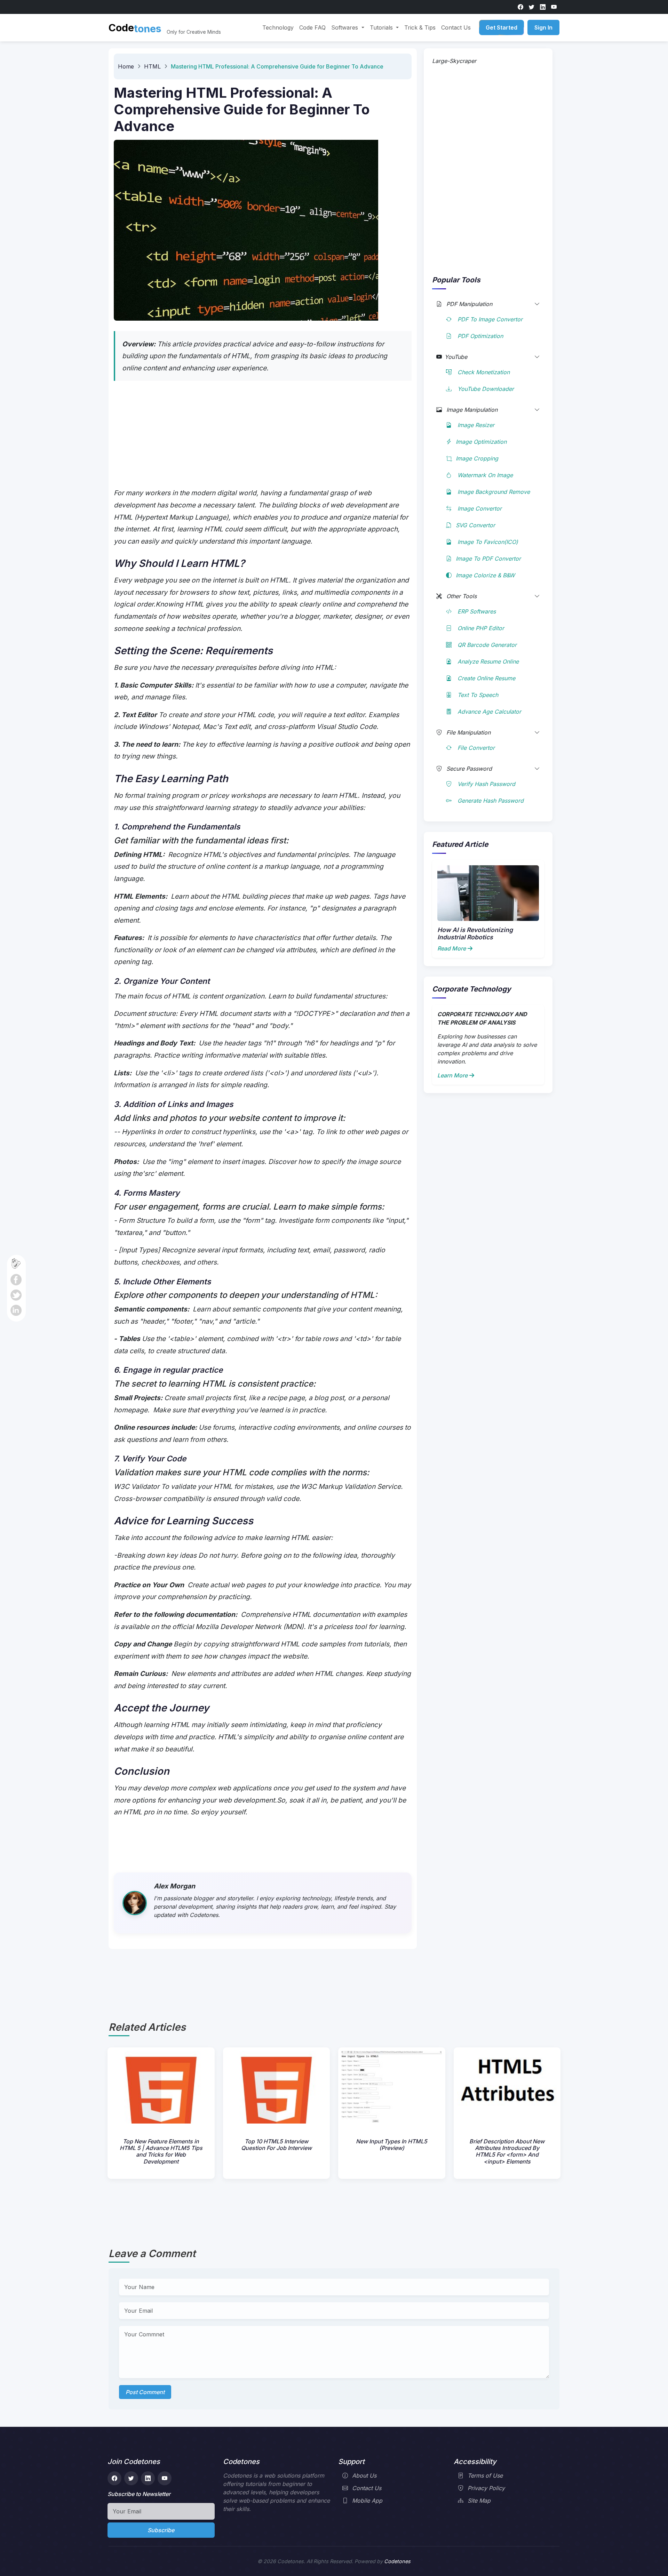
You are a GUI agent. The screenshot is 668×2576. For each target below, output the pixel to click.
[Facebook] (520, 7)
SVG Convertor (475, 525)
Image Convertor (479, 508)
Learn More (452, 1075)
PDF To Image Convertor (489, 319)
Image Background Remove (493, 492)
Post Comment (145, 2392)
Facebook (16, 1280)
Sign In (543, 27)
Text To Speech (477, 695)
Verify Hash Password (486, 784)
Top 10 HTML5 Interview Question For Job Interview (276, 2145)
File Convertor (475, 748)
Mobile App (367, 2501)
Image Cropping (477, 458)
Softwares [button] (345, 27)
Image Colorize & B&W (485, 575)
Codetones (397, 2561)
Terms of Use (485, 2475)
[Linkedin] (543, 7)
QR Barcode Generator (486, 645)
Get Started (502, 27)
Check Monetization (483, 372)
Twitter (16, 1295)
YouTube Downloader (485, 389)
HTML (152, 66)
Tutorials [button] (382, 27)
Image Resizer (475, 425)
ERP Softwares (476, 611)
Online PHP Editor (480, 628)
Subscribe (161, 2530)
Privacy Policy (486, 2488)
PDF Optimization (479, 336)
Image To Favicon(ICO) (487, 542)
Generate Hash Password (490, 801)
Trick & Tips (420, 27)
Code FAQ (312, 27)
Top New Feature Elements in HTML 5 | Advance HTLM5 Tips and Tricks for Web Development (161, 2151)
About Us (364, 2475)
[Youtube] (554, 7)
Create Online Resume (486, 678)
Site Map (479, 2501)
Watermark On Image (484, 475)
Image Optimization (481, 442)
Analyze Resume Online (487, 661)
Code (135, 28)
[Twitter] (532, 7)
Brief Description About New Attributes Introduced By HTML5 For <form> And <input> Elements (507, 2151)
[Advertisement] (263, 438)
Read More (452, 948)
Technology (278, 27)
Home (126, 66)
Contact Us (456, 27)
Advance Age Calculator (488, 712)
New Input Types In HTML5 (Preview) (392, 2145)
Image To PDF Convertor (488, 559)
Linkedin (16, 1310)
